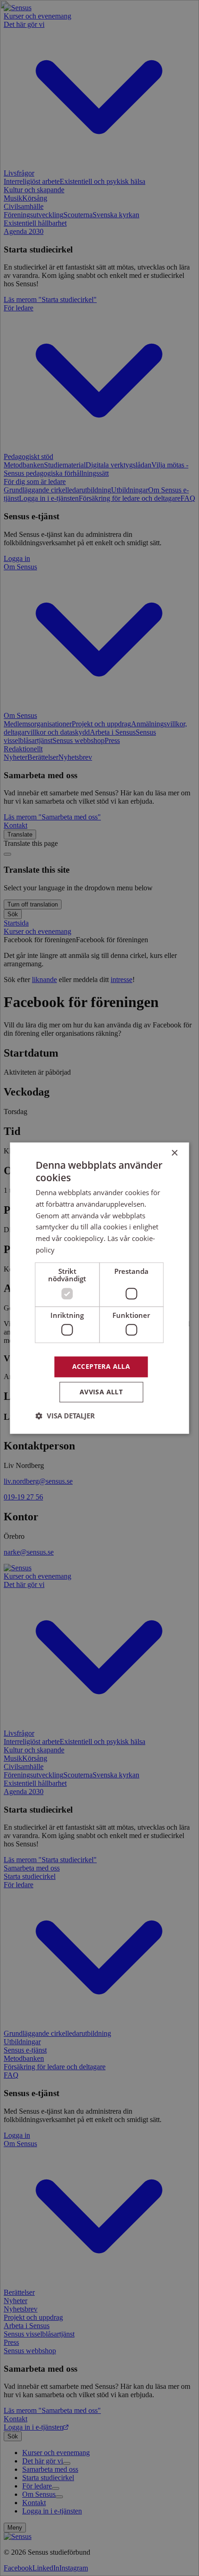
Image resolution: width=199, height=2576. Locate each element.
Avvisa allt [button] (101, 1392)
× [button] (174, 1153)
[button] (65, 1416)
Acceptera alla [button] (101, 1366)
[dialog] (99, 1288)
